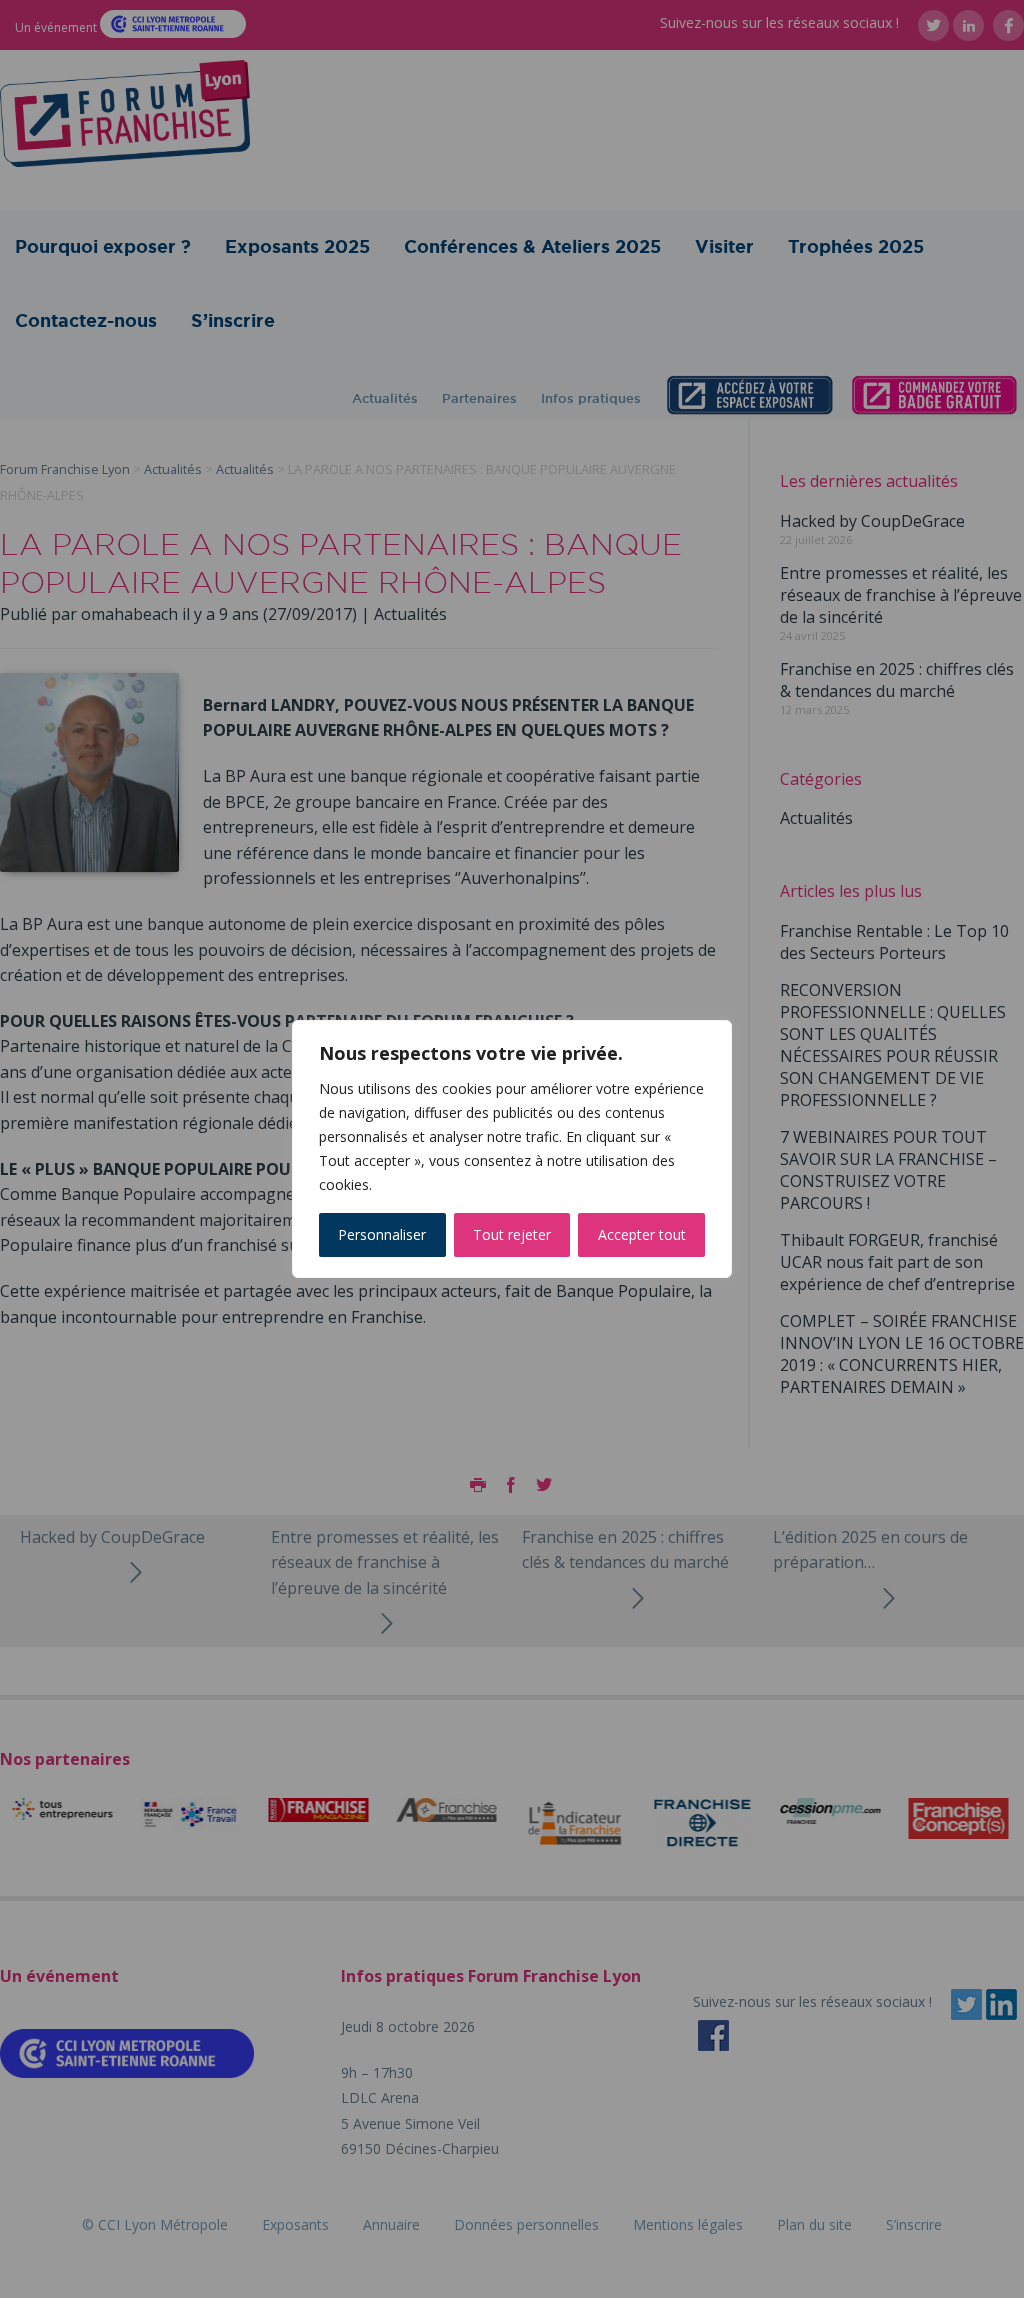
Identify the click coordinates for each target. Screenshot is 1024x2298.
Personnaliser (382, 1234)
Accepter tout (642, 1234)
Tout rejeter (512, 1234)
